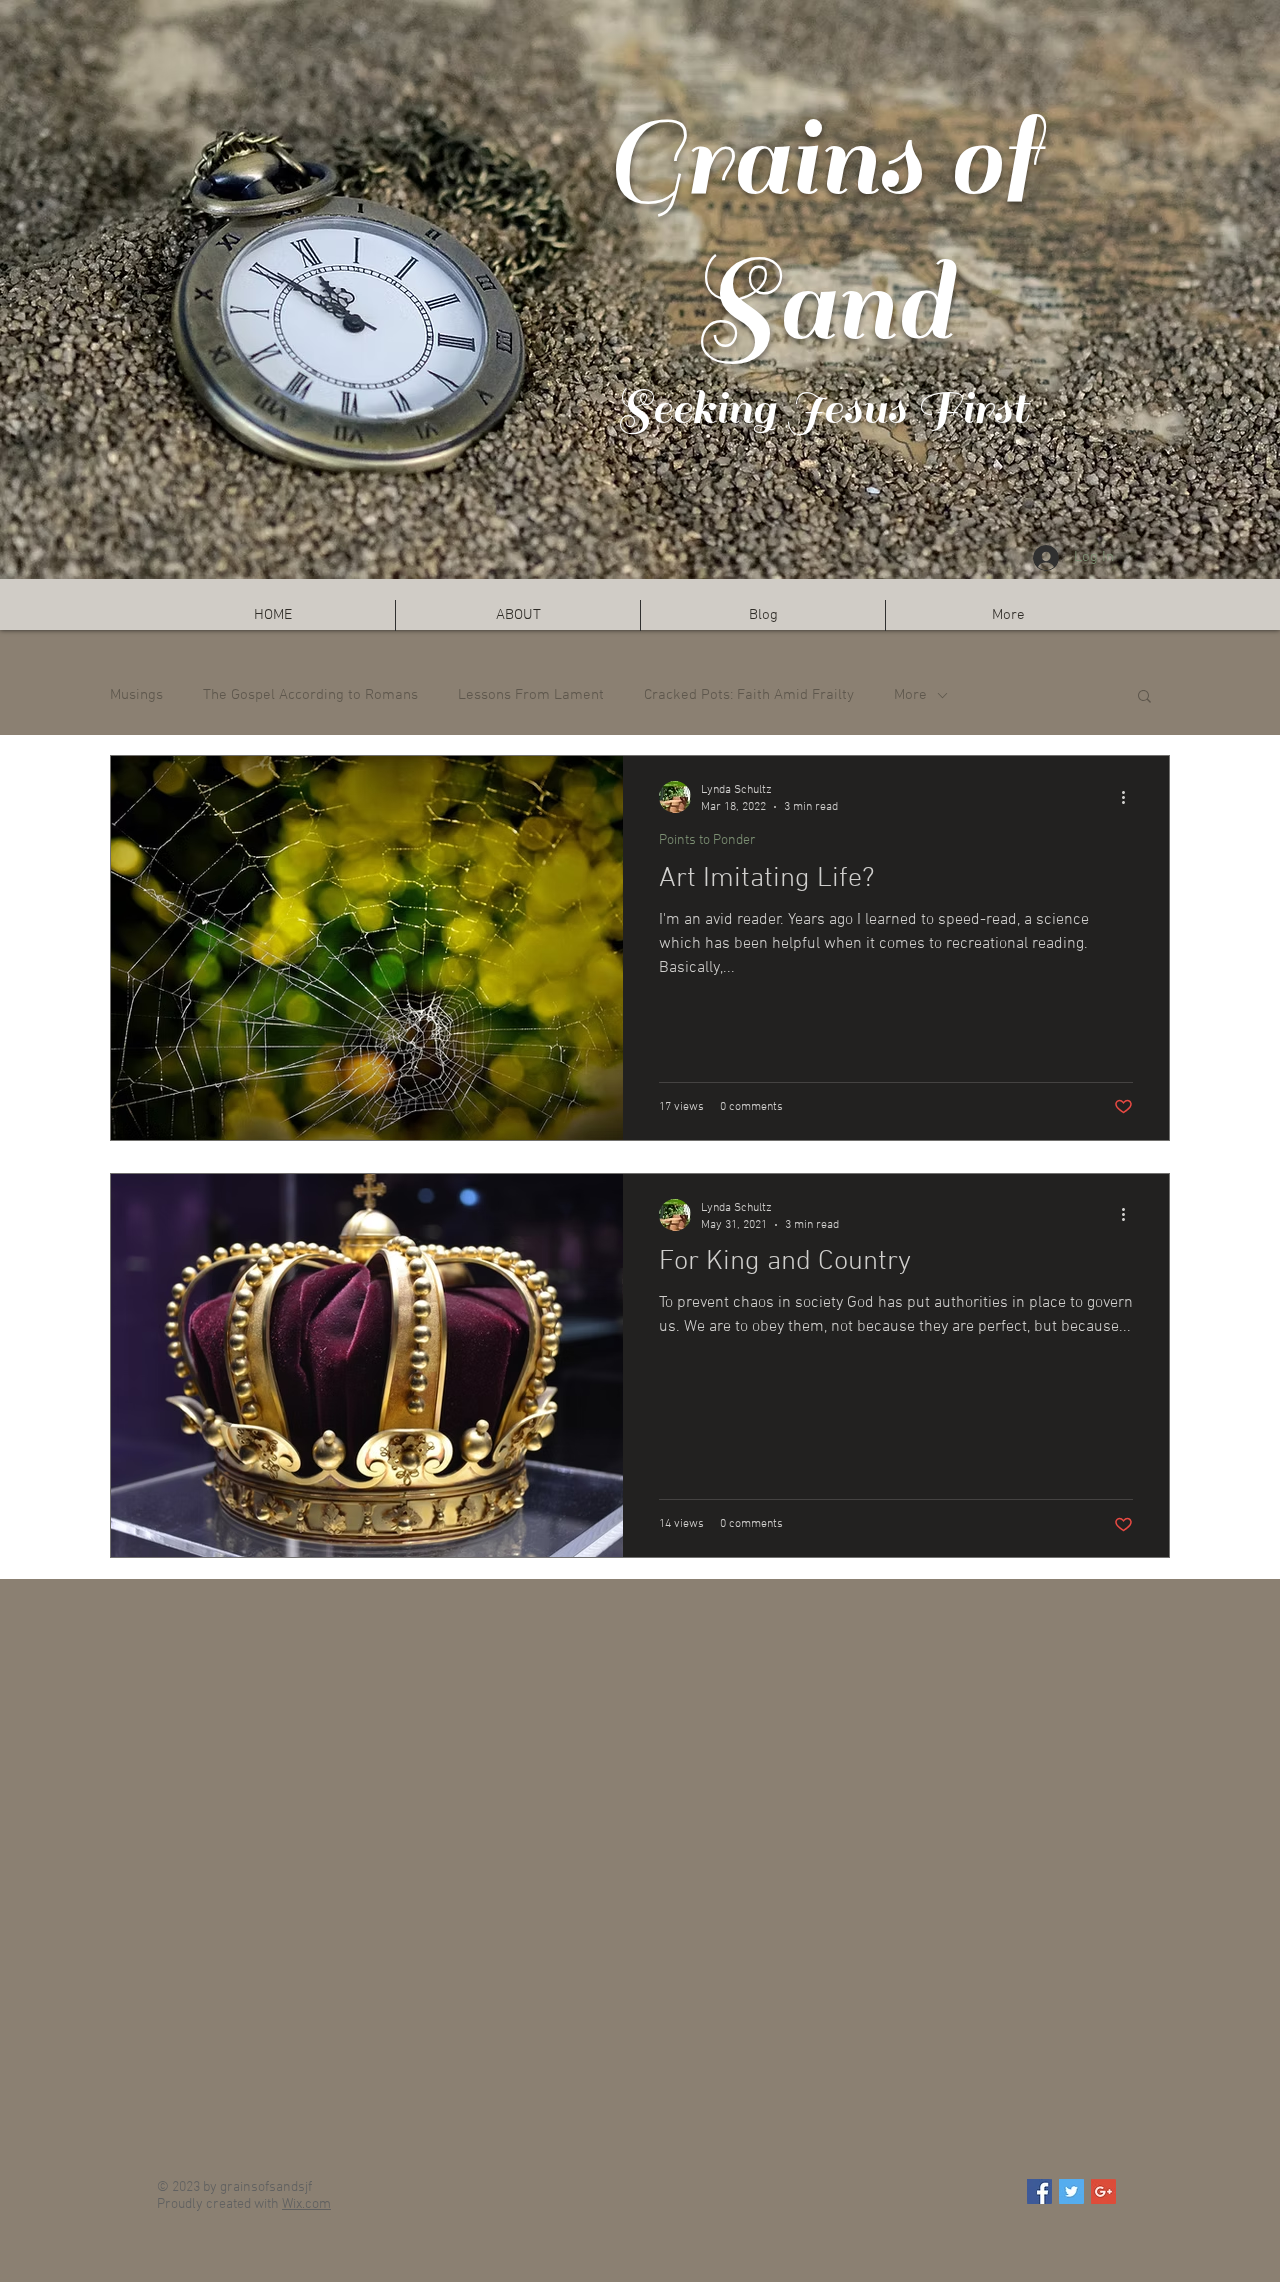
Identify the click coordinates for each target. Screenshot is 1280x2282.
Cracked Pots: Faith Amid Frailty (749, 695)
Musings (136, 695)
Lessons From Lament (531, 695)
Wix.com (306, 2204)
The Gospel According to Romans (310, 695)
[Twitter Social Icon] (1071, 2191)
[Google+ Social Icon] (1103, 2191)
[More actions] (1130, 797)
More (910, 695)
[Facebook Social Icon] (1039, 2191)
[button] (1144, 697)
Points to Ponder (707, 840)
